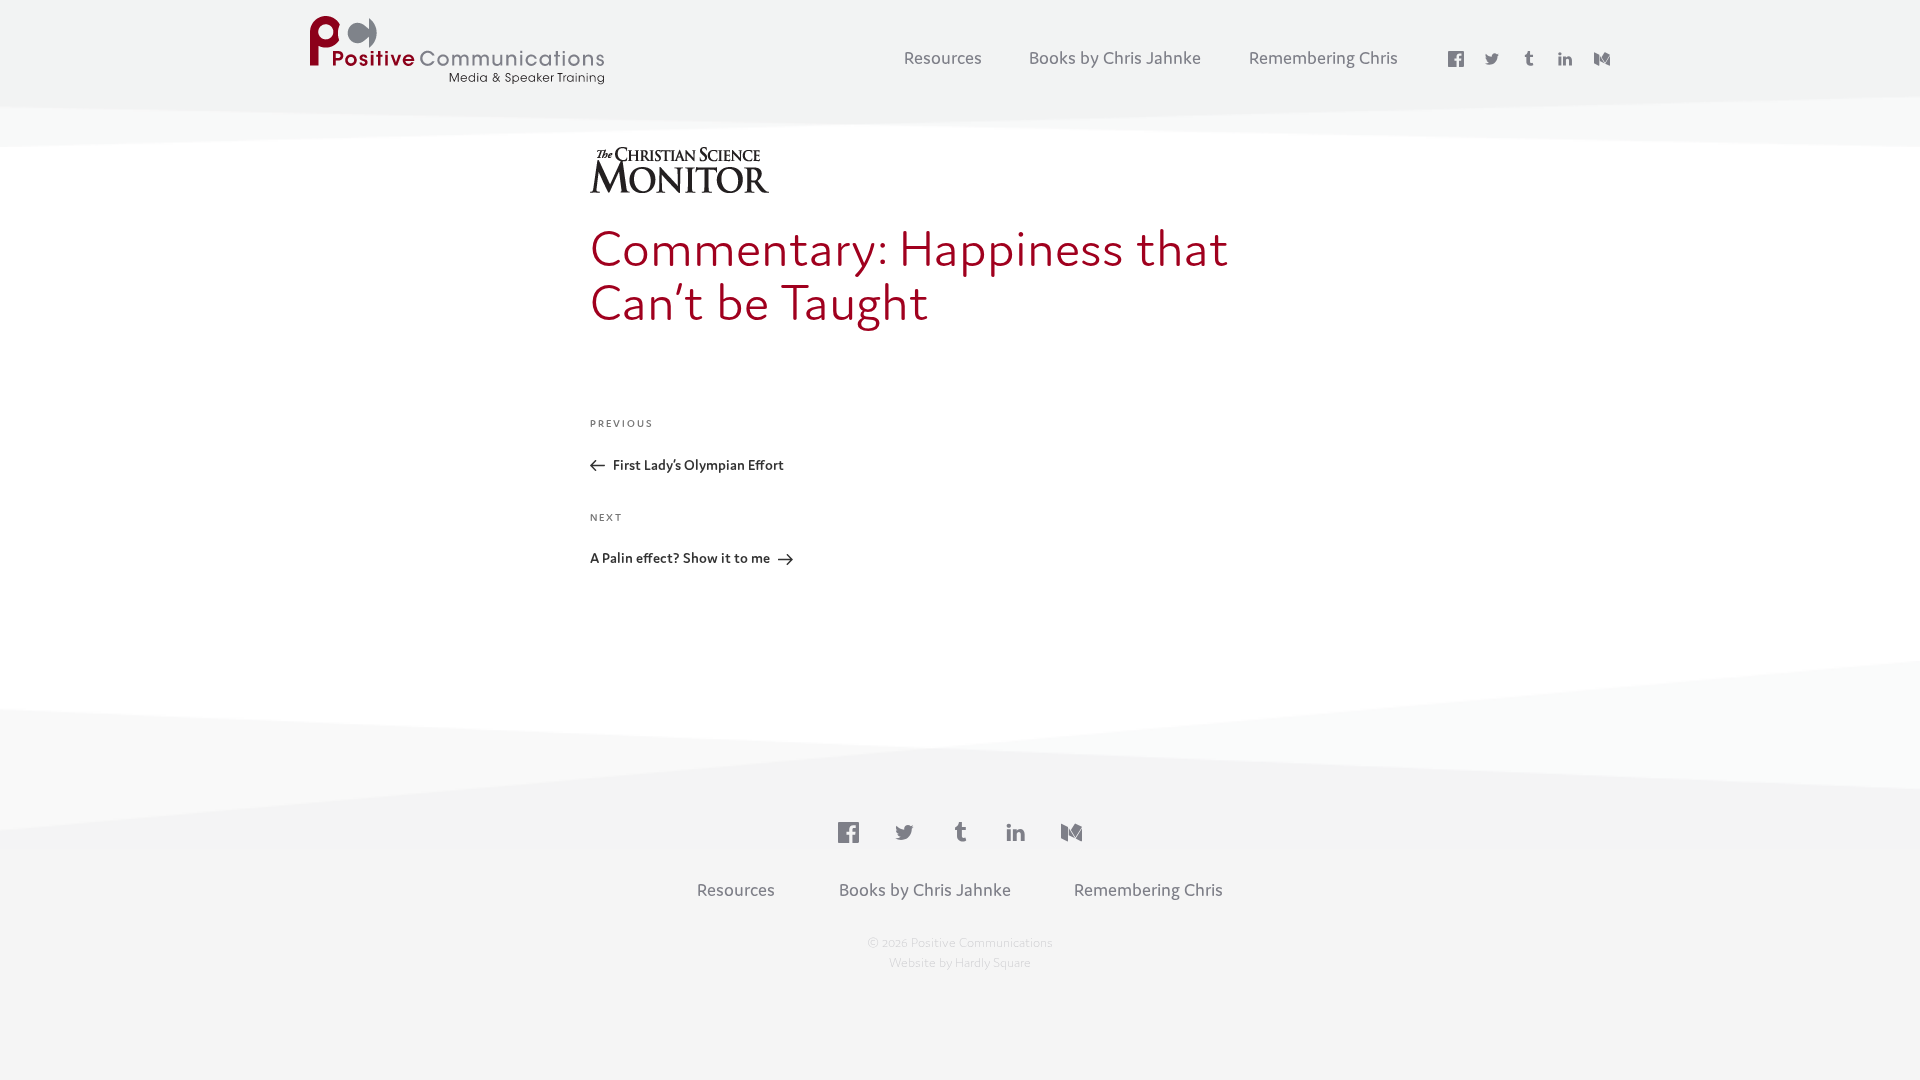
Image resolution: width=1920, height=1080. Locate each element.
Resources (943, 57)
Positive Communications (462, 50)
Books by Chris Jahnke (1115, 57)
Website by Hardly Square (960, 962)
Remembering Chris (1323, 57)
